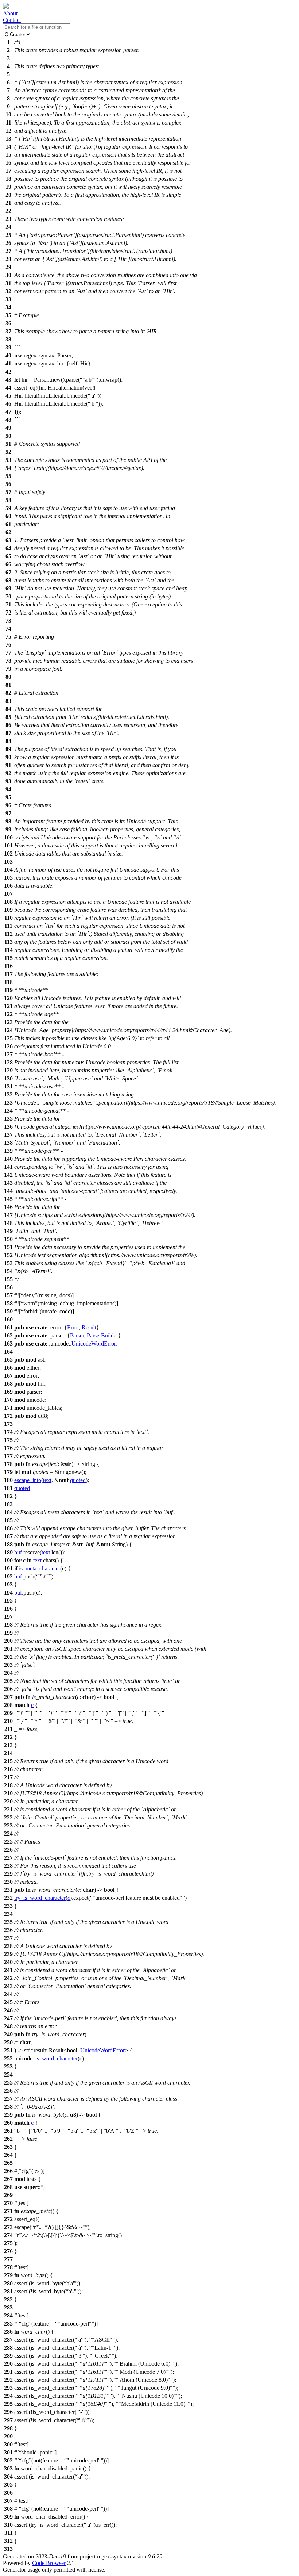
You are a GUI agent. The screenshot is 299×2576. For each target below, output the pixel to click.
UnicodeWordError (94, 1343)
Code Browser (49, 2563)
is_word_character (57, 2058)
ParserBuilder (102, 1335)
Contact (12, 20)
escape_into (28, 1480)
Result (89, 1327)
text (47, 1480)
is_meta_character (40, 1568)
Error (73, 1327)
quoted (78, 1480)
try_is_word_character (40, 1898)
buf (18, 1552)
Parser (77, 1335)
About (10, 13)
